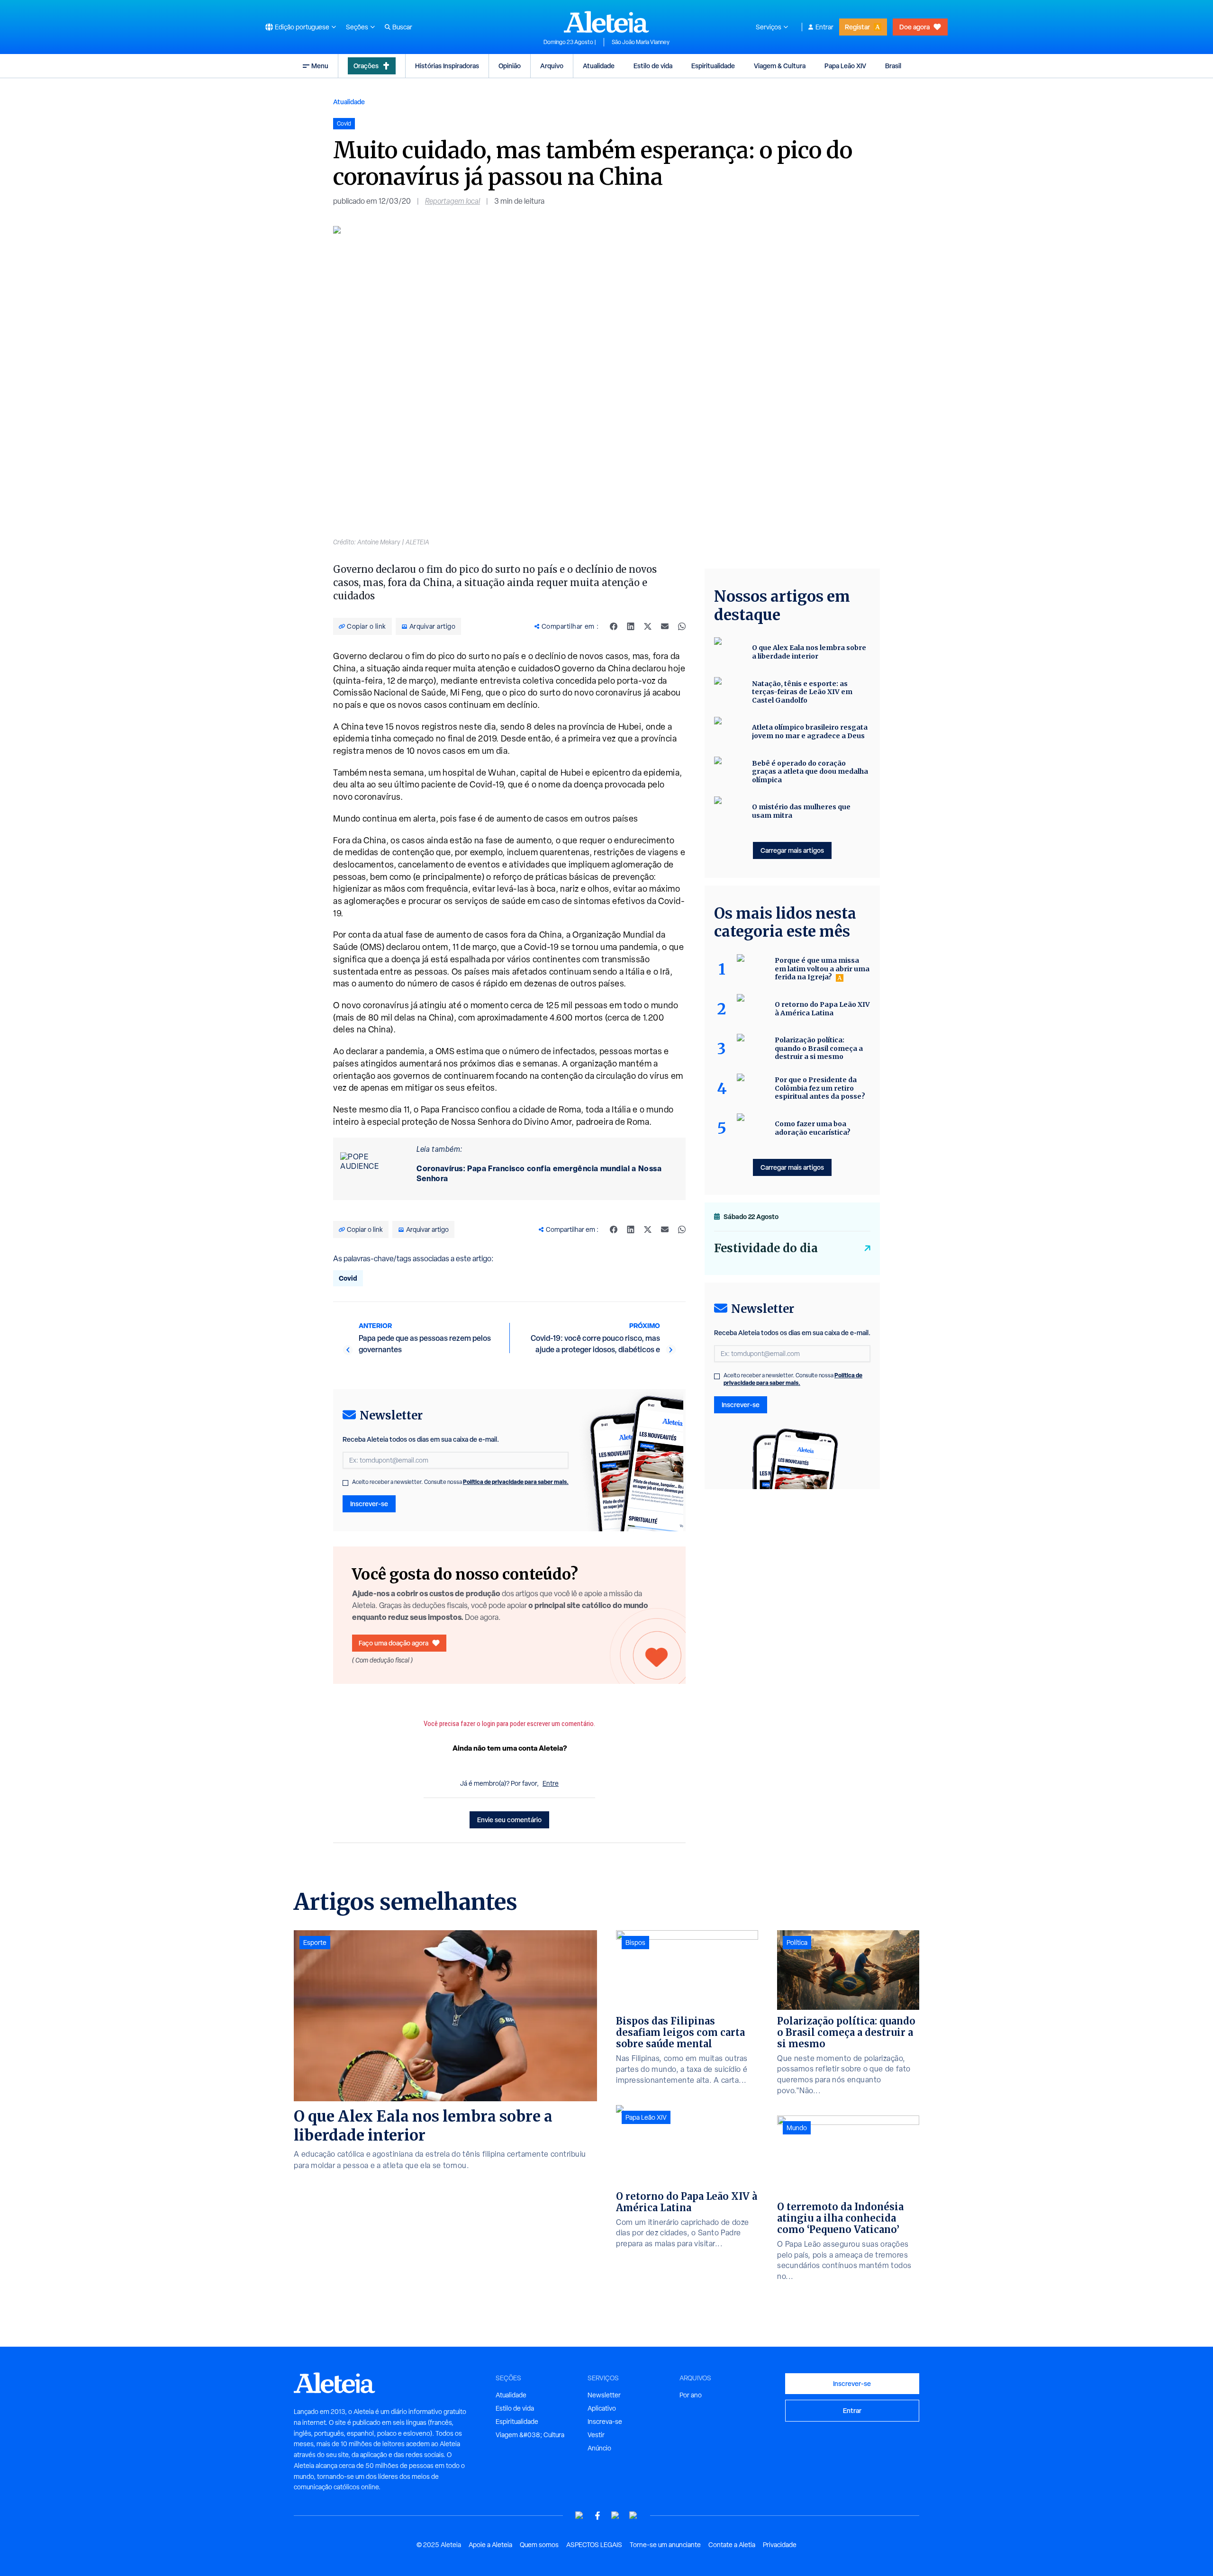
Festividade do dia (766, 1248)
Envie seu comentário (509, 1820)
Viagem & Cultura (780, 66)
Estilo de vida (653, 66)
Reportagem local (453, 201)
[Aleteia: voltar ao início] (606, 22)
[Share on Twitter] (648, 626)
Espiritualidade (713, 66)
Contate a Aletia (732, 2545)
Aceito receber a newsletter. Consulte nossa (460, 1482)
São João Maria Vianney (641, 42)
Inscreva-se (605, 2422)
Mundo (797, 2128)
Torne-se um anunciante (665, 2545)
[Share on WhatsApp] (682, 626)
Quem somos (539, 2545)
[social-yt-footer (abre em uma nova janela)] (579, 2516)
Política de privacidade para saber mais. (516, 1482)
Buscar (402, 27)
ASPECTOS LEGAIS (594, 2545)
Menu (320, 66)
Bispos (635, 1943)
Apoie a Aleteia (490, 2545)
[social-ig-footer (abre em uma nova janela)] (634, 2516)
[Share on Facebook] (614, 626)
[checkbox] (345, 1483)
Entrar (824, 27)
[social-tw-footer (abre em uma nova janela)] (616, 2516)
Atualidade (599, 66)
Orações (366, 66)
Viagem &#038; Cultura (530, 2435)
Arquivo (552, 66)
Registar (857, 27)
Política (797, 1943)
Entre (551, 1783)
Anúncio (599, 2448)
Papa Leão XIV (845, 66)
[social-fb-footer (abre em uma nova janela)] (597, 2516)
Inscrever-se (369, 1504)
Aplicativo (602, 2408)
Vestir (596, 2435)
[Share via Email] (665, 626)
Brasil (893, 66)
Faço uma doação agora (394, 1643)
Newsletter (604, 2395)
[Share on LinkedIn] (631, 626)
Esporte (315, 1943)
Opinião (510, 66)
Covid (348, 1278)
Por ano (691, 2395)
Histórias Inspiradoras (447, 66)
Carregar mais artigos (792, 850)
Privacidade (780, 2545)
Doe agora (914, 27)
